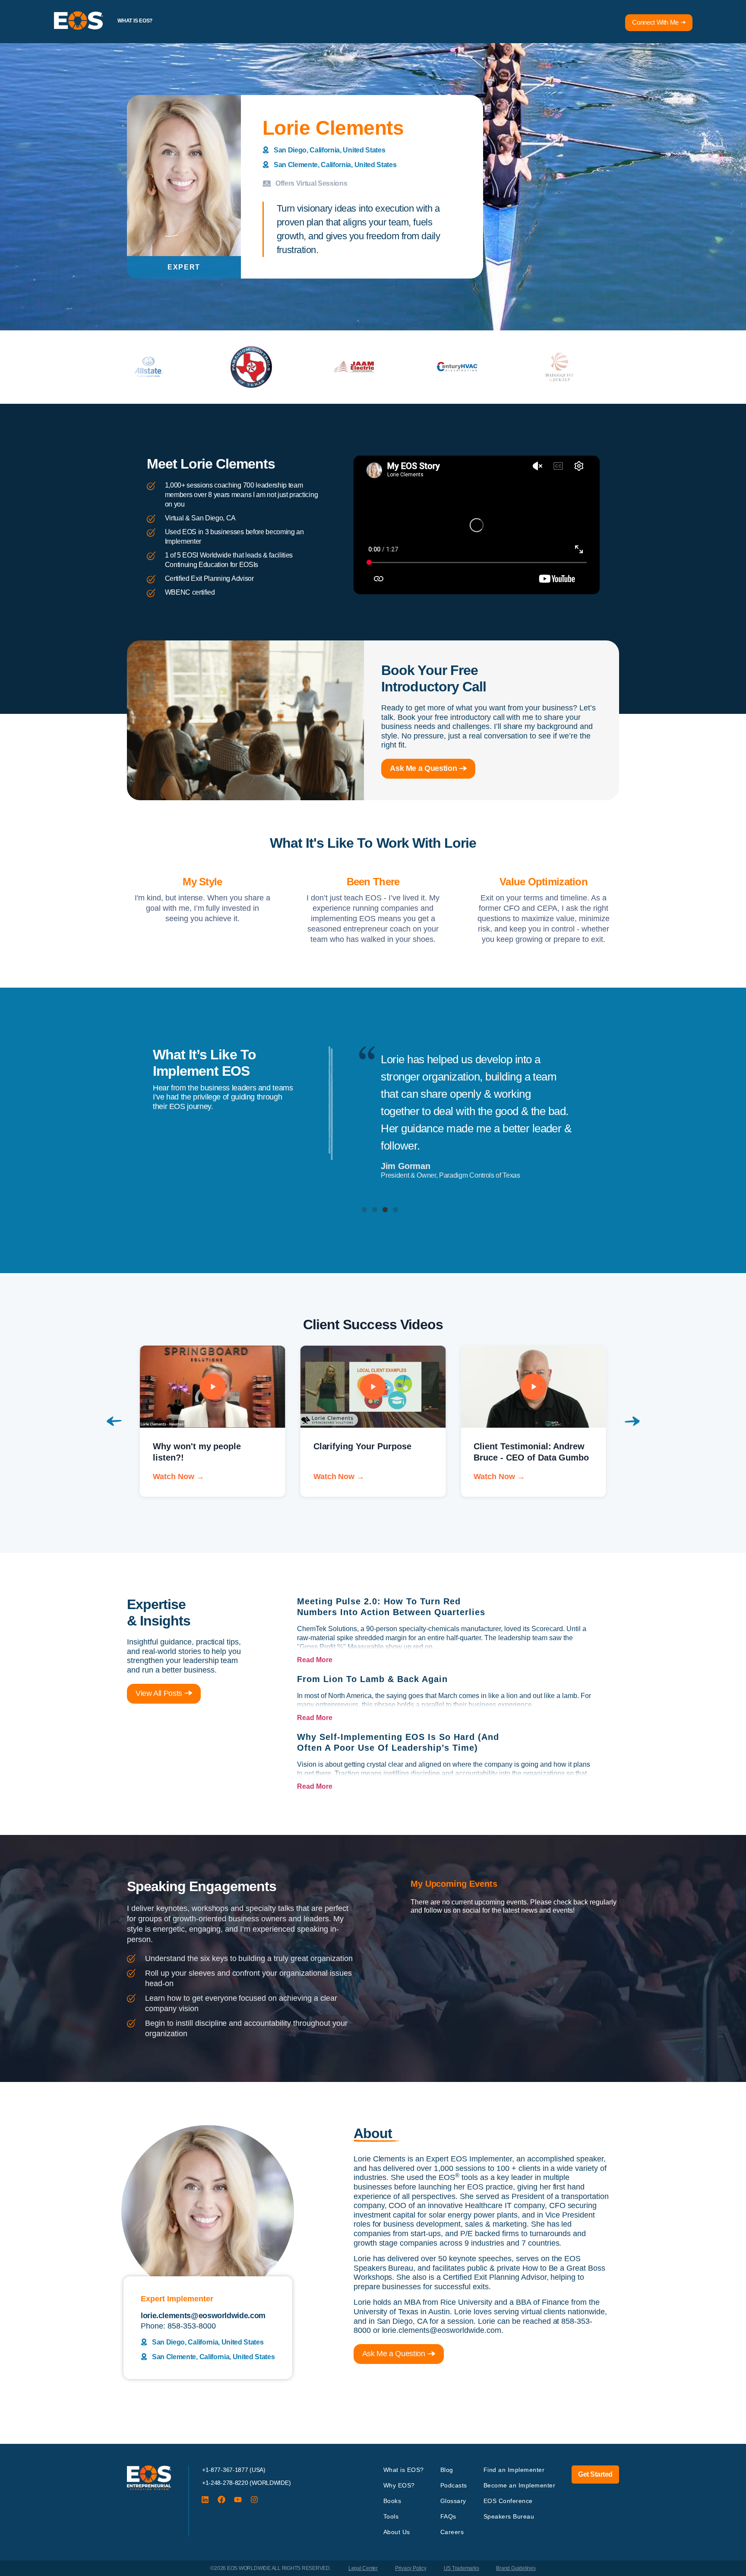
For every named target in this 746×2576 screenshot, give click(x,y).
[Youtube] (238, 2500)
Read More (315, 1660)
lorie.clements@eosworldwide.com (442, 2330)
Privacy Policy (411, 2568)
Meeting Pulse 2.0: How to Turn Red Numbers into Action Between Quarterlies (391, 1607)
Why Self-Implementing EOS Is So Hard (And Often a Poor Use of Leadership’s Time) (398, 1742)
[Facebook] (221, 2500)
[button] (364, 1210)
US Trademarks (462, 2568)
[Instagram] (254, 2500)
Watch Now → (179, 1477)
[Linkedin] (205, 2500)
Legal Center (363, 2568)
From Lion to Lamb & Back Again (372, 1679)
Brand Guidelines (516, 2568)
